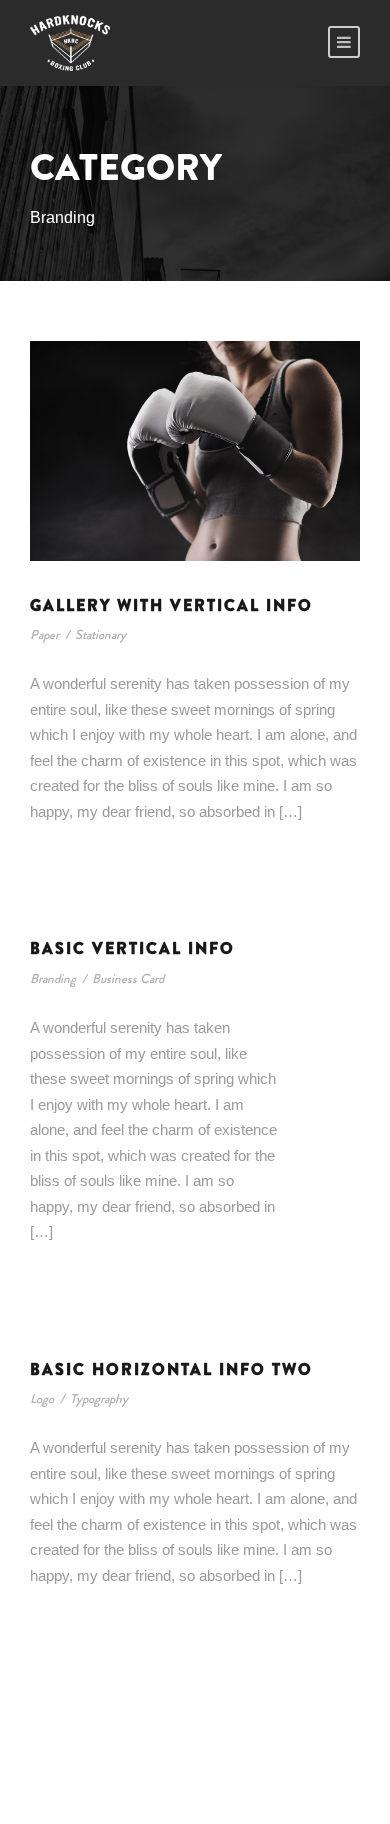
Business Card (128, 978)
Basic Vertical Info (132, 948)
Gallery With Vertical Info (171, 605)
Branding (53, 978)
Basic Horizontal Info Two (171, 1369)
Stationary (100, 634)
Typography (99, 1398)
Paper (44, 634)
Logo (42, 1398)
